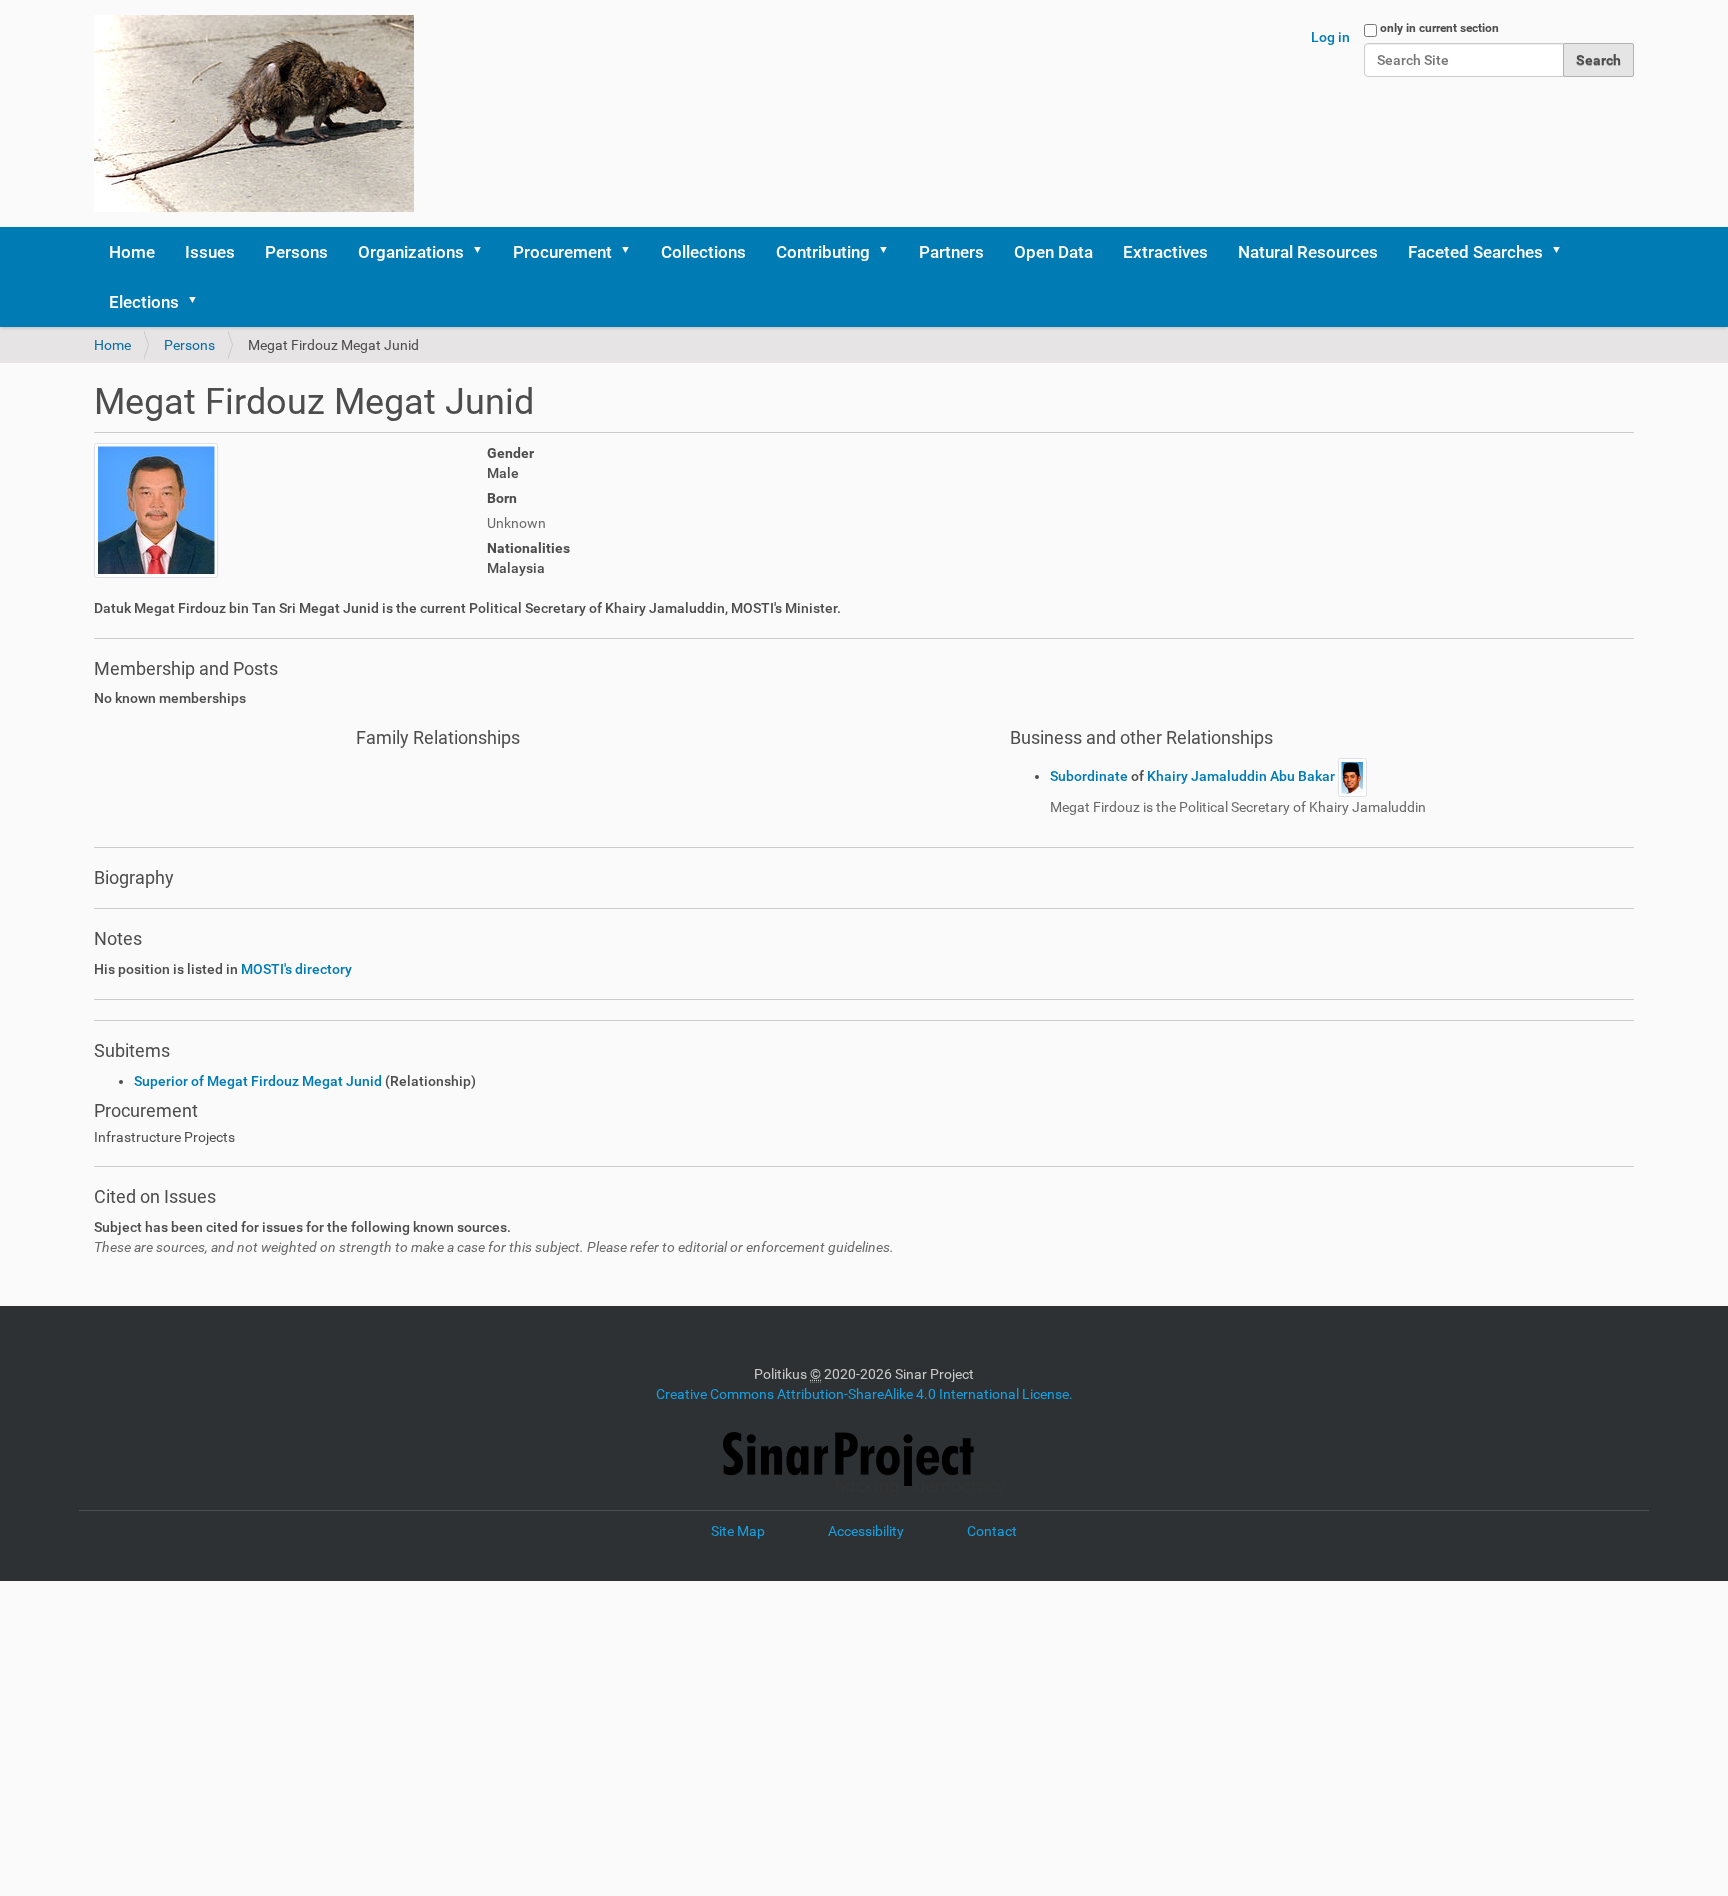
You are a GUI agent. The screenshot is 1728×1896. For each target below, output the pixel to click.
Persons (296, 252)
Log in (1330, 37)
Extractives (1165, 252)
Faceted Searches (1475, 252)
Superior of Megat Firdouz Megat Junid (258, 1081)
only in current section (1439, 28)
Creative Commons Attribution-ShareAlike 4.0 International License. (864, 1394)
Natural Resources (1308, 252)
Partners (951, 252)
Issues (210, 252)
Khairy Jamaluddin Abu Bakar (1242, 776)
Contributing (823, 252)
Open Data (1053, 252)
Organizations (411, 252)
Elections (144, 302)
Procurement (562, 252)
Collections (703, 252)
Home (132, 252)
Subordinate (1090, 776)
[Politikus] (254, 113)
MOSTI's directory (296, 969)
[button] (484, 252)
